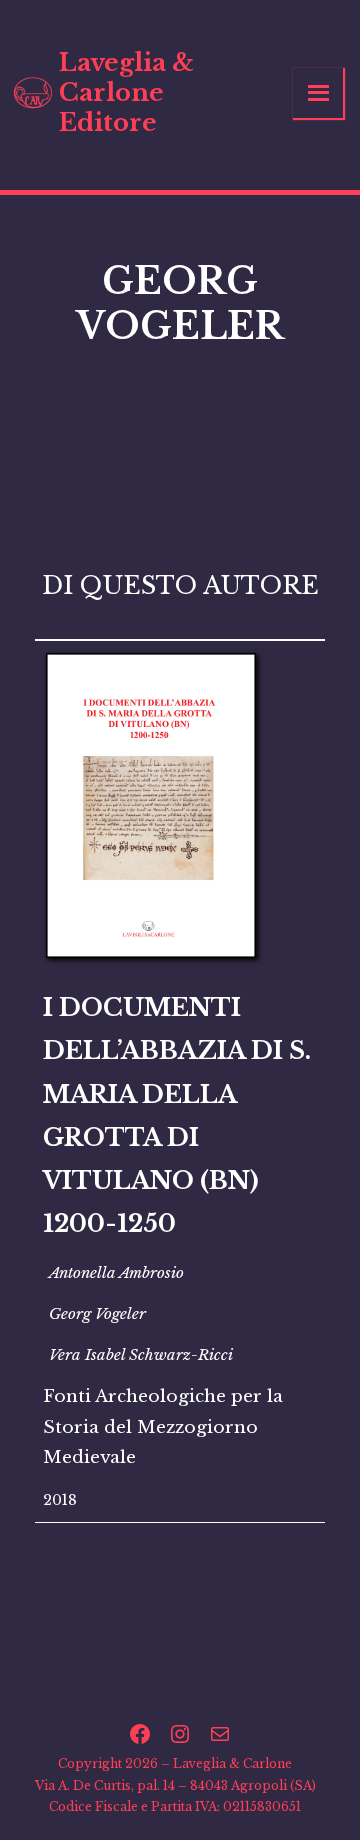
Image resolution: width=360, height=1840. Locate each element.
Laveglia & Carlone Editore (126, 92)
